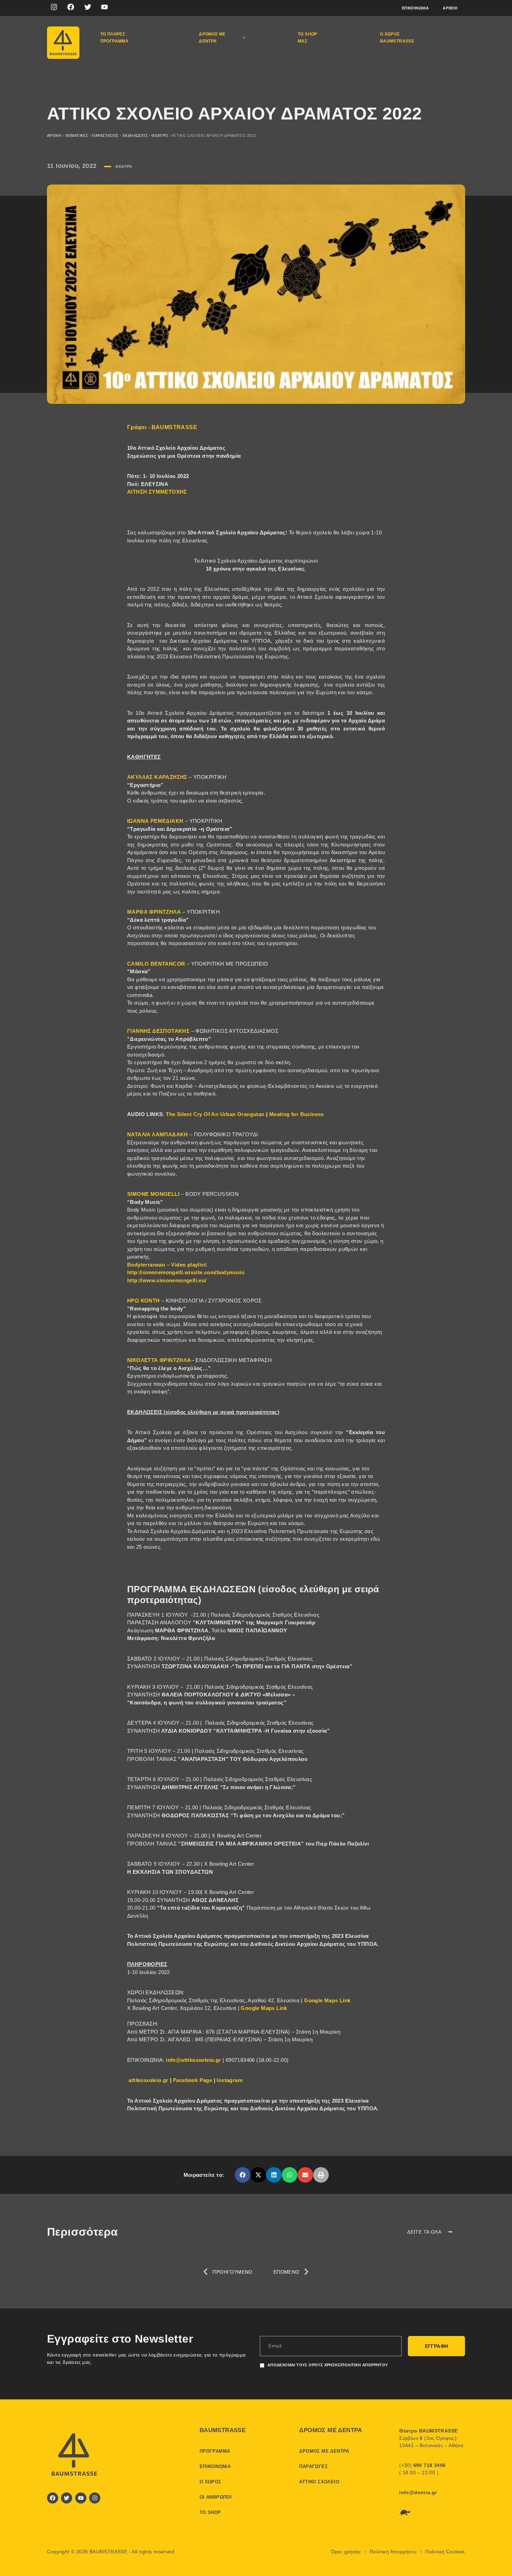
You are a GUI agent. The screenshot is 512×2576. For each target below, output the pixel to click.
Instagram (230, 2080)
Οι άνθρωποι (216, 2497)
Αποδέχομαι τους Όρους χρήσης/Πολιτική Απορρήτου (328, 2365)
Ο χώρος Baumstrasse (397, 38)
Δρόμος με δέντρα (212, 38)
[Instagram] (54, 7)
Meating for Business (297, 1114)
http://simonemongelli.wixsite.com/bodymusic (186, 1272)
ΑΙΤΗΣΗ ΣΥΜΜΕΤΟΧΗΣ (157, 492)
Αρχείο (450, 8)
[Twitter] (88, 7)
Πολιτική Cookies (445, 2552)
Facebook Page (193, 2080)
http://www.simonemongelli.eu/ (167, 1280)
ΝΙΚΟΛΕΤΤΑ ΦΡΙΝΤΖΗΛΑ (159, 1360)
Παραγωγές (313, 2466)
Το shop (210, 2512)
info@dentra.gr (418, 2492)
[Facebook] (71, 7)
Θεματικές (77, 136)
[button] (243, 2175)
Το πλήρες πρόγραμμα (115, 38)
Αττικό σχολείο (319, 2482)
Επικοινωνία (415, 8)
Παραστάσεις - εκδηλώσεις (120, 136)
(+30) (422, 2465)
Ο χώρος (211, 2482)
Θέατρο (160, 136)
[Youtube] (104, 7)
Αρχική (54, 136)
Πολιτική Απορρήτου (393, 2552)
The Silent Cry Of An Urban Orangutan (216, 1114)
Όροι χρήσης (346, 2552)
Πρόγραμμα (215, 2451)
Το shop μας (308, 38)
